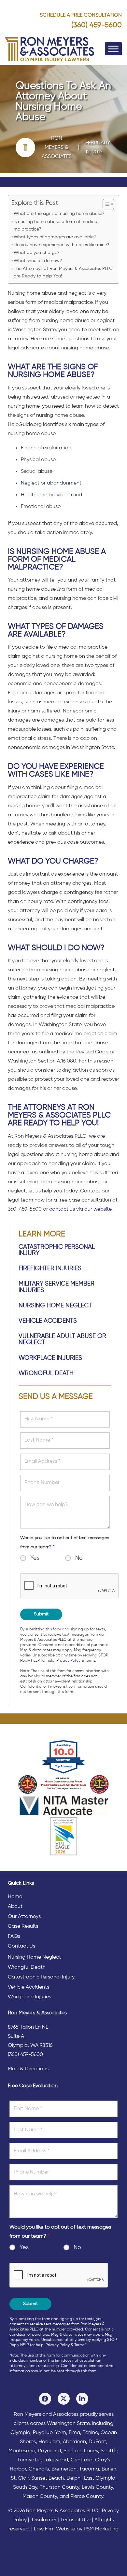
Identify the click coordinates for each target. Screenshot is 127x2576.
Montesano (22, 2451)
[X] (64, 2399)
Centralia (82, 2460)
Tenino (90, 2433)
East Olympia (100, 2478)
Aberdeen (74, 2442)
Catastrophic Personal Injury (41, 1977)
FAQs (14, 1936)
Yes (35, 1558)
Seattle (109, 2451)
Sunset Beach (48, 2478)
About (15, 1907)
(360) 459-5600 (97, 25)
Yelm (61, 2433)
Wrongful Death (46, 1373)
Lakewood (56, 2460)
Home (15, 1897)
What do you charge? (36, 253)
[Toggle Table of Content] (105, 204)
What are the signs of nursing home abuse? (59, 214)
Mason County (40, 2497)
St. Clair (20, 2478)
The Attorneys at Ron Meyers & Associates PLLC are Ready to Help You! (63, 272)
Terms (90, 1661)
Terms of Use (75, 2520)
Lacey (91, 2451)
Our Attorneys (24, 1917)
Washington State (68, 2424)
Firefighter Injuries (50, 1268)
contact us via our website (80, 1209)
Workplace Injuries (50, 1358)
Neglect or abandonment (51, 483)
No (79, 1558)
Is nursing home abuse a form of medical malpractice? (56, 225)
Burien (109, 2469)
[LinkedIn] (82, 2399)
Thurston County (59, 2487)
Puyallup (43, 2433)
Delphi (74, 2478)
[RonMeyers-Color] (50, 49)
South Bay (25, 2487)
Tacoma (89, 2469)
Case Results (23, 1926)
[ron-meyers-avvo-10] (64, 1757)
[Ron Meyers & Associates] (29, 148)
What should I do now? (38, 261)
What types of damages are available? (55, 237)
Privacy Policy (68, 1661)
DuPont (97, 2442)
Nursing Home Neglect (55, 1306)
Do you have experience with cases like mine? (61, 245)
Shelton (72, 2451)
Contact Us (21, 1946)
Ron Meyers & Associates (57, 148)
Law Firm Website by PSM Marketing (76, 2529)
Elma (74, 2433)
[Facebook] (45, 2399)
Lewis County (97, 2487)
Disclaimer (44, 2520)
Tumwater (29, 2460)
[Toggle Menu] (113, 49)
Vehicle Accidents (48, 1321)
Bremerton (64, 2469)
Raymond (49, 2451)
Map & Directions (28, 2069)
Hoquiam (49, 2442)
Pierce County (87, 2497)
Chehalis (39, 2469)
